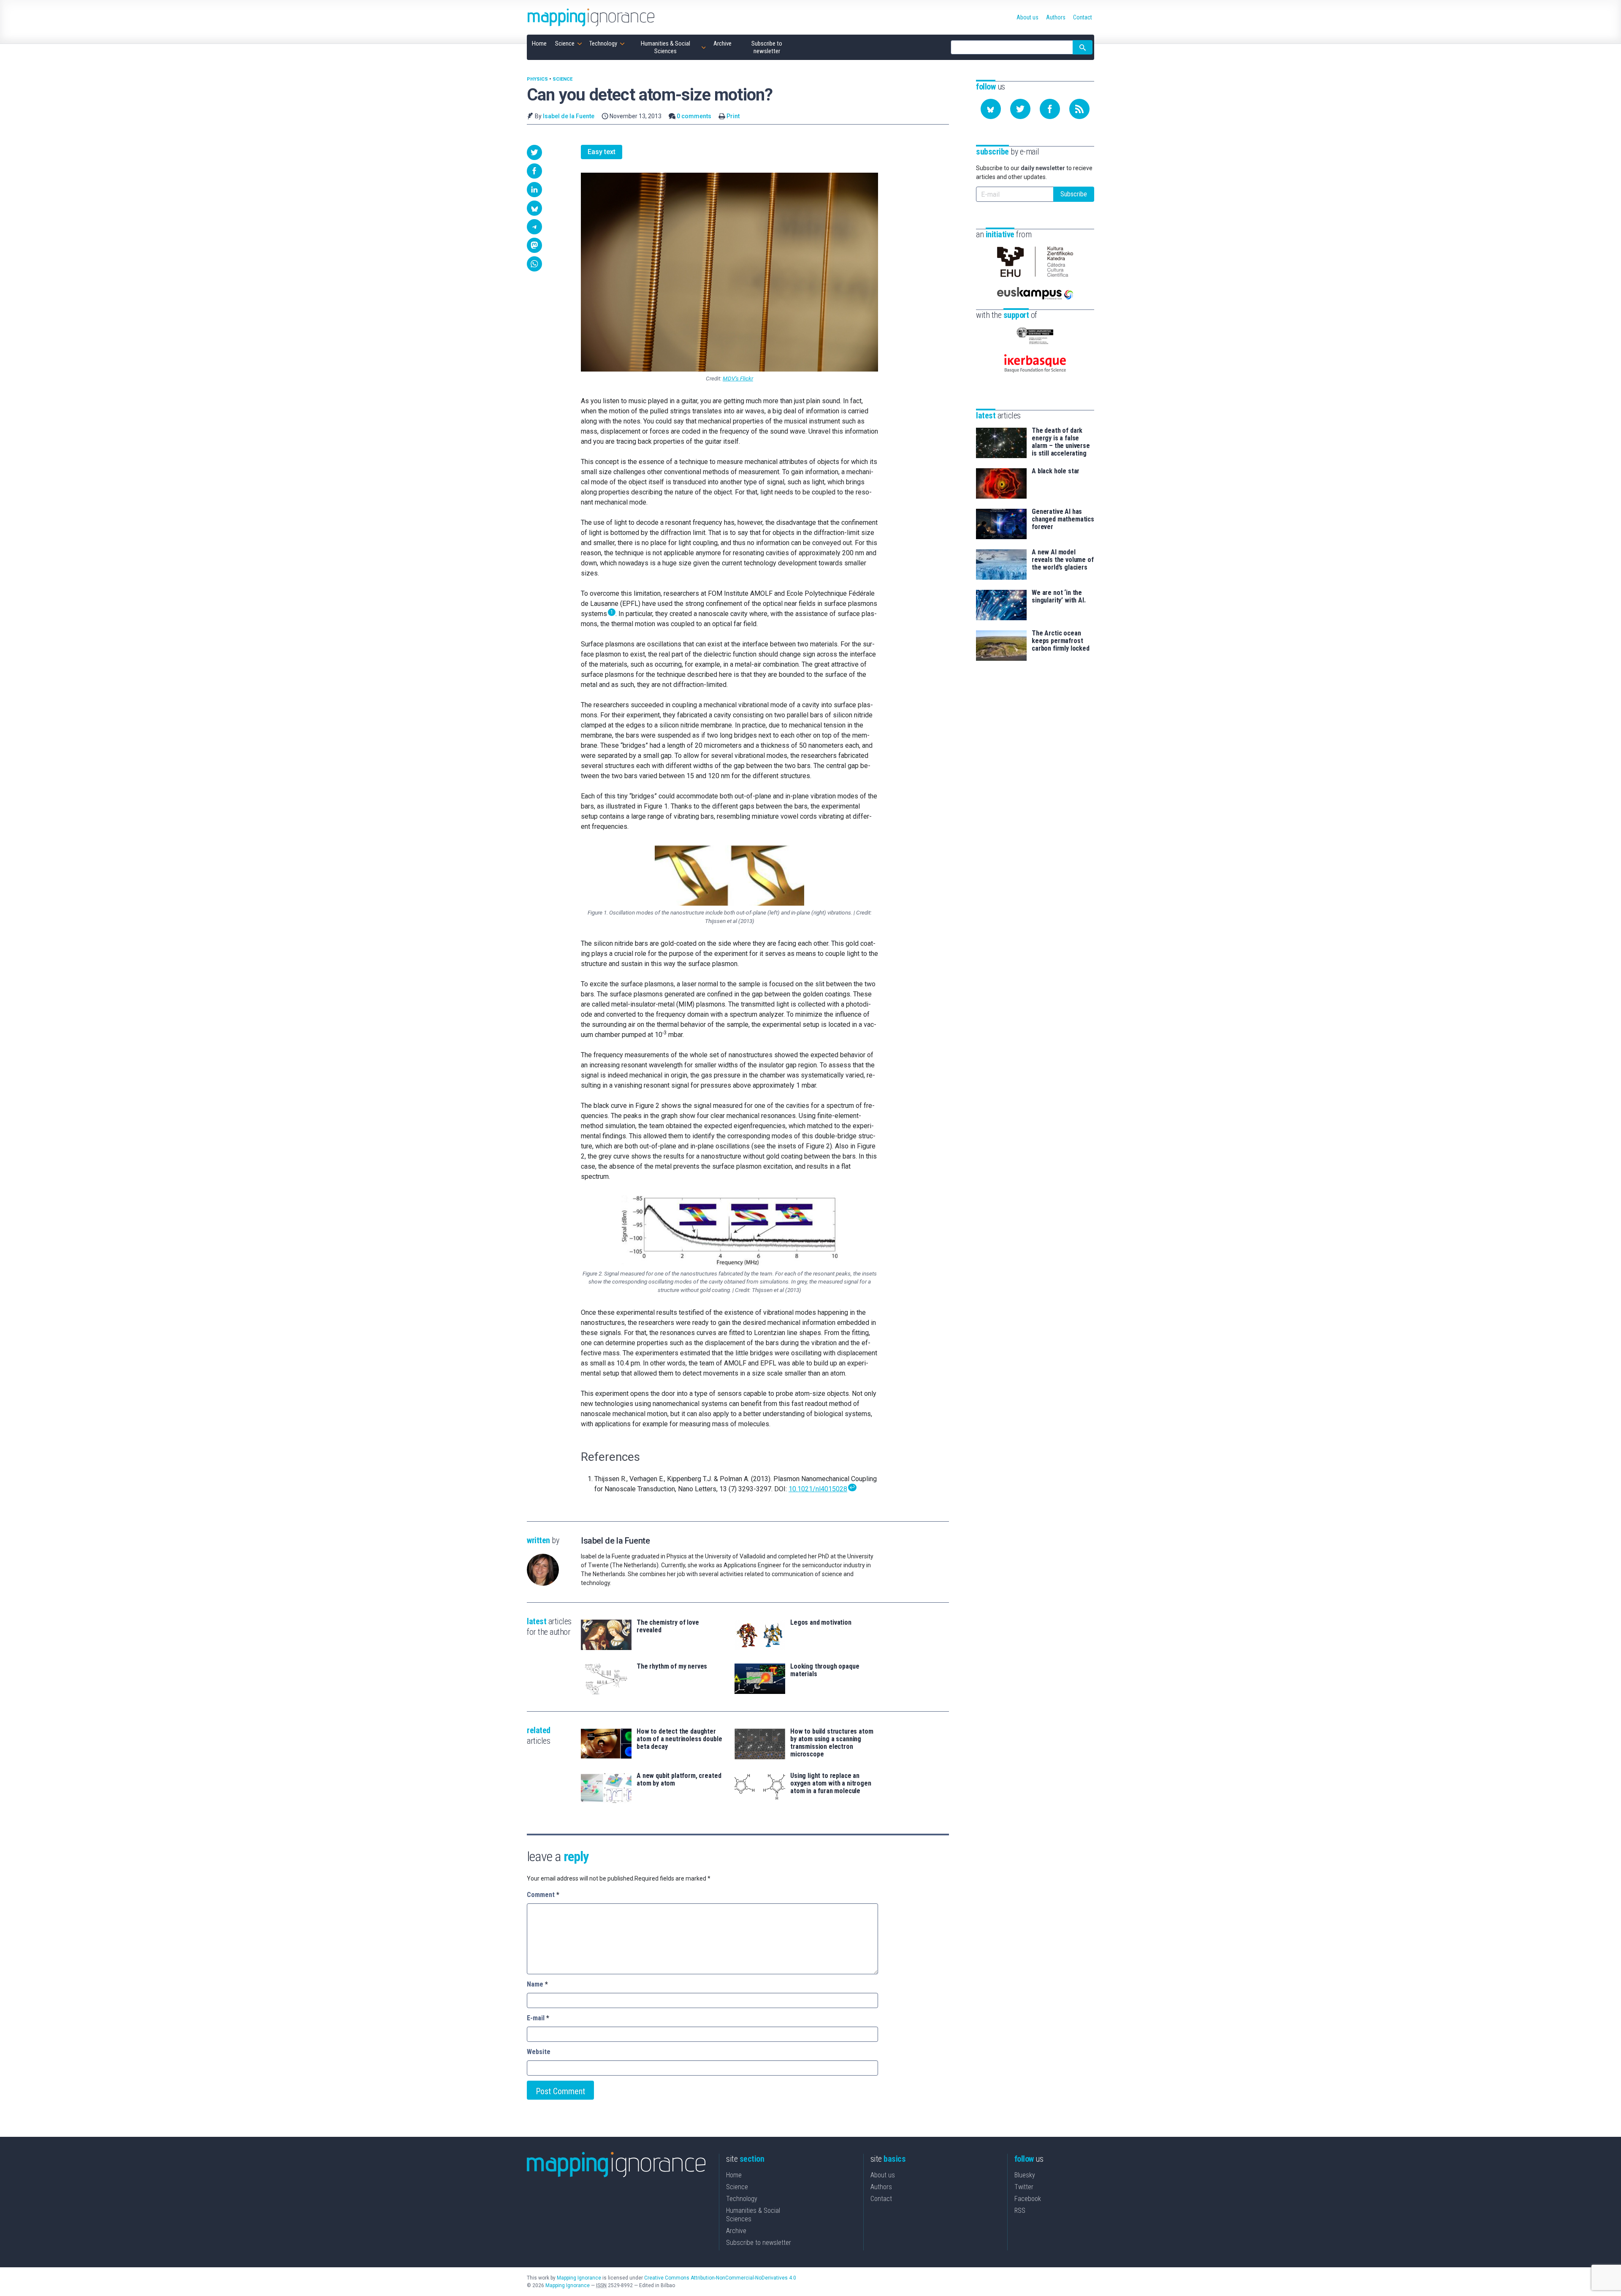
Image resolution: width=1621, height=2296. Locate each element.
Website (539, 2052)
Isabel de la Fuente (569, 116)
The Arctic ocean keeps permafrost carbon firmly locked (1061, 641)
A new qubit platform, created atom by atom (679, 1780)
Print (733, 116)
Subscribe (1074, 194)
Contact (881, 2199)
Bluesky (1025, 2175)
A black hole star (1056, 471)
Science (562, 79)
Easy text (602, 152)
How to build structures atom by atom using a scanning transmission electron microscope (832, 1743)
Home (734, 2175)
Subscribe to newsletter (759, 2243)
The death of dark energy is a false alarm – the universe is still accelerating (1061, 442)
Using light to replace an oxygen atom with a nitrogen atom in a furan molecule (831, 1783)
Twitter (1024, 2187)
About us (883, 2175)
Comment (543, 1895)
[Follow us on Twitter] (1020, 109)
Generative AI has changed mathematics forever (1063, 519)
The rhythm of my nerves (672, 1666)
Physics (537, 79)
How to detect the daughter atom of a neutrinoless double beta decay (679, 1739)
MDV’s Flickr (738, 378)
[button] (534, 152)
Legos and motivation (821, 1623)
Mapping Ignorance (579, 2278)
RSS (1020, 2211)
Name (537, 1984)
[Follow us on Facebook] (1050, 109)
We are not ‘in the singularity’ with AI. (1059, 597)
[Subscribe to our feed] (1079, 109)
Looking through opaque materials (825, 1670)
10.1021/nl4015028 (818, 1489)
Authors (881, 2187)
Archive (736, 2231)
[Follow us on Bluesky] (991, 109)
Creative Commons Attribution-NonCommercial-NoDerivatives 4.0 (720, 2278)
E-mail (538, 2018)
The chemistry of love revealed (668, 1626)
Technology (742, 2199)
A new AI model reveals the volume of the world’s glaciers (1063, 560)
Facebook (1028, 2199)
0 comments (694, 116)
